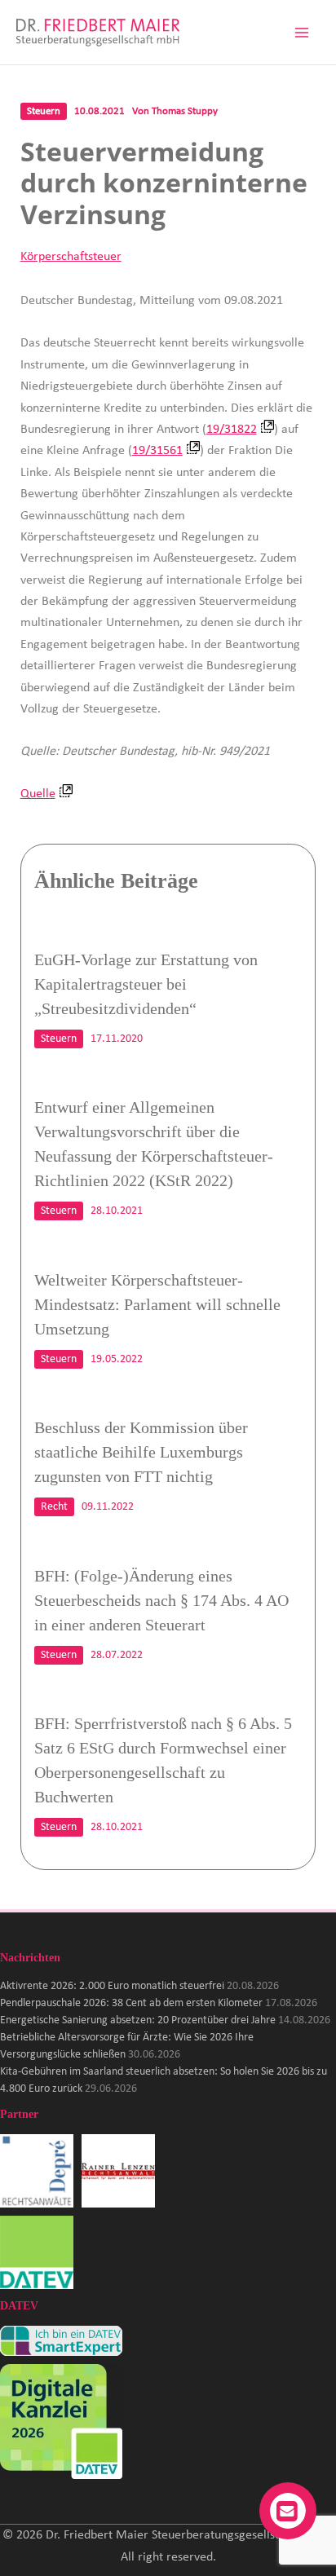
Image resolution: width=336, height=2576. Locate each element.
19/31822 (232, 430)
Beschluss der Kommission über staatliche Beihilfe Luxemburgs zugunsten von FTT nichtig (141, 1452)
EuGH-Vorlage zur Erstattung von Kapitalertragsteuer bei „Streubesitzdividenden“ (146, 984)
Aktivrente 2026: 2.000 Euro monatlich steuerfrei (112, 1986)
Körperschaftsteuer (71, 257)
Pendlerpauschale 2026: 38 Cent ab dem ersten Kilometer (131, 2003)
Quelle (38, 794)
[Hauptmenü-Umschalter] (302, 33)
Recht (54, 1507)
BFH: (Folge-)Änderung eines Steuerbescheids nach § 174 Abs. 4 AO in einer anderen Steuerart (161, 1600)
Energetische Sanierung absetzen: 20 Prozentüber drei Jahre (138, 2020)
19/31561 (157, 451)
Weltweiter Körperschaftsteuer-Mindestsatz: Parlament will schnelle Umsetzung (157, 1304)
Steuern (44, 111)
